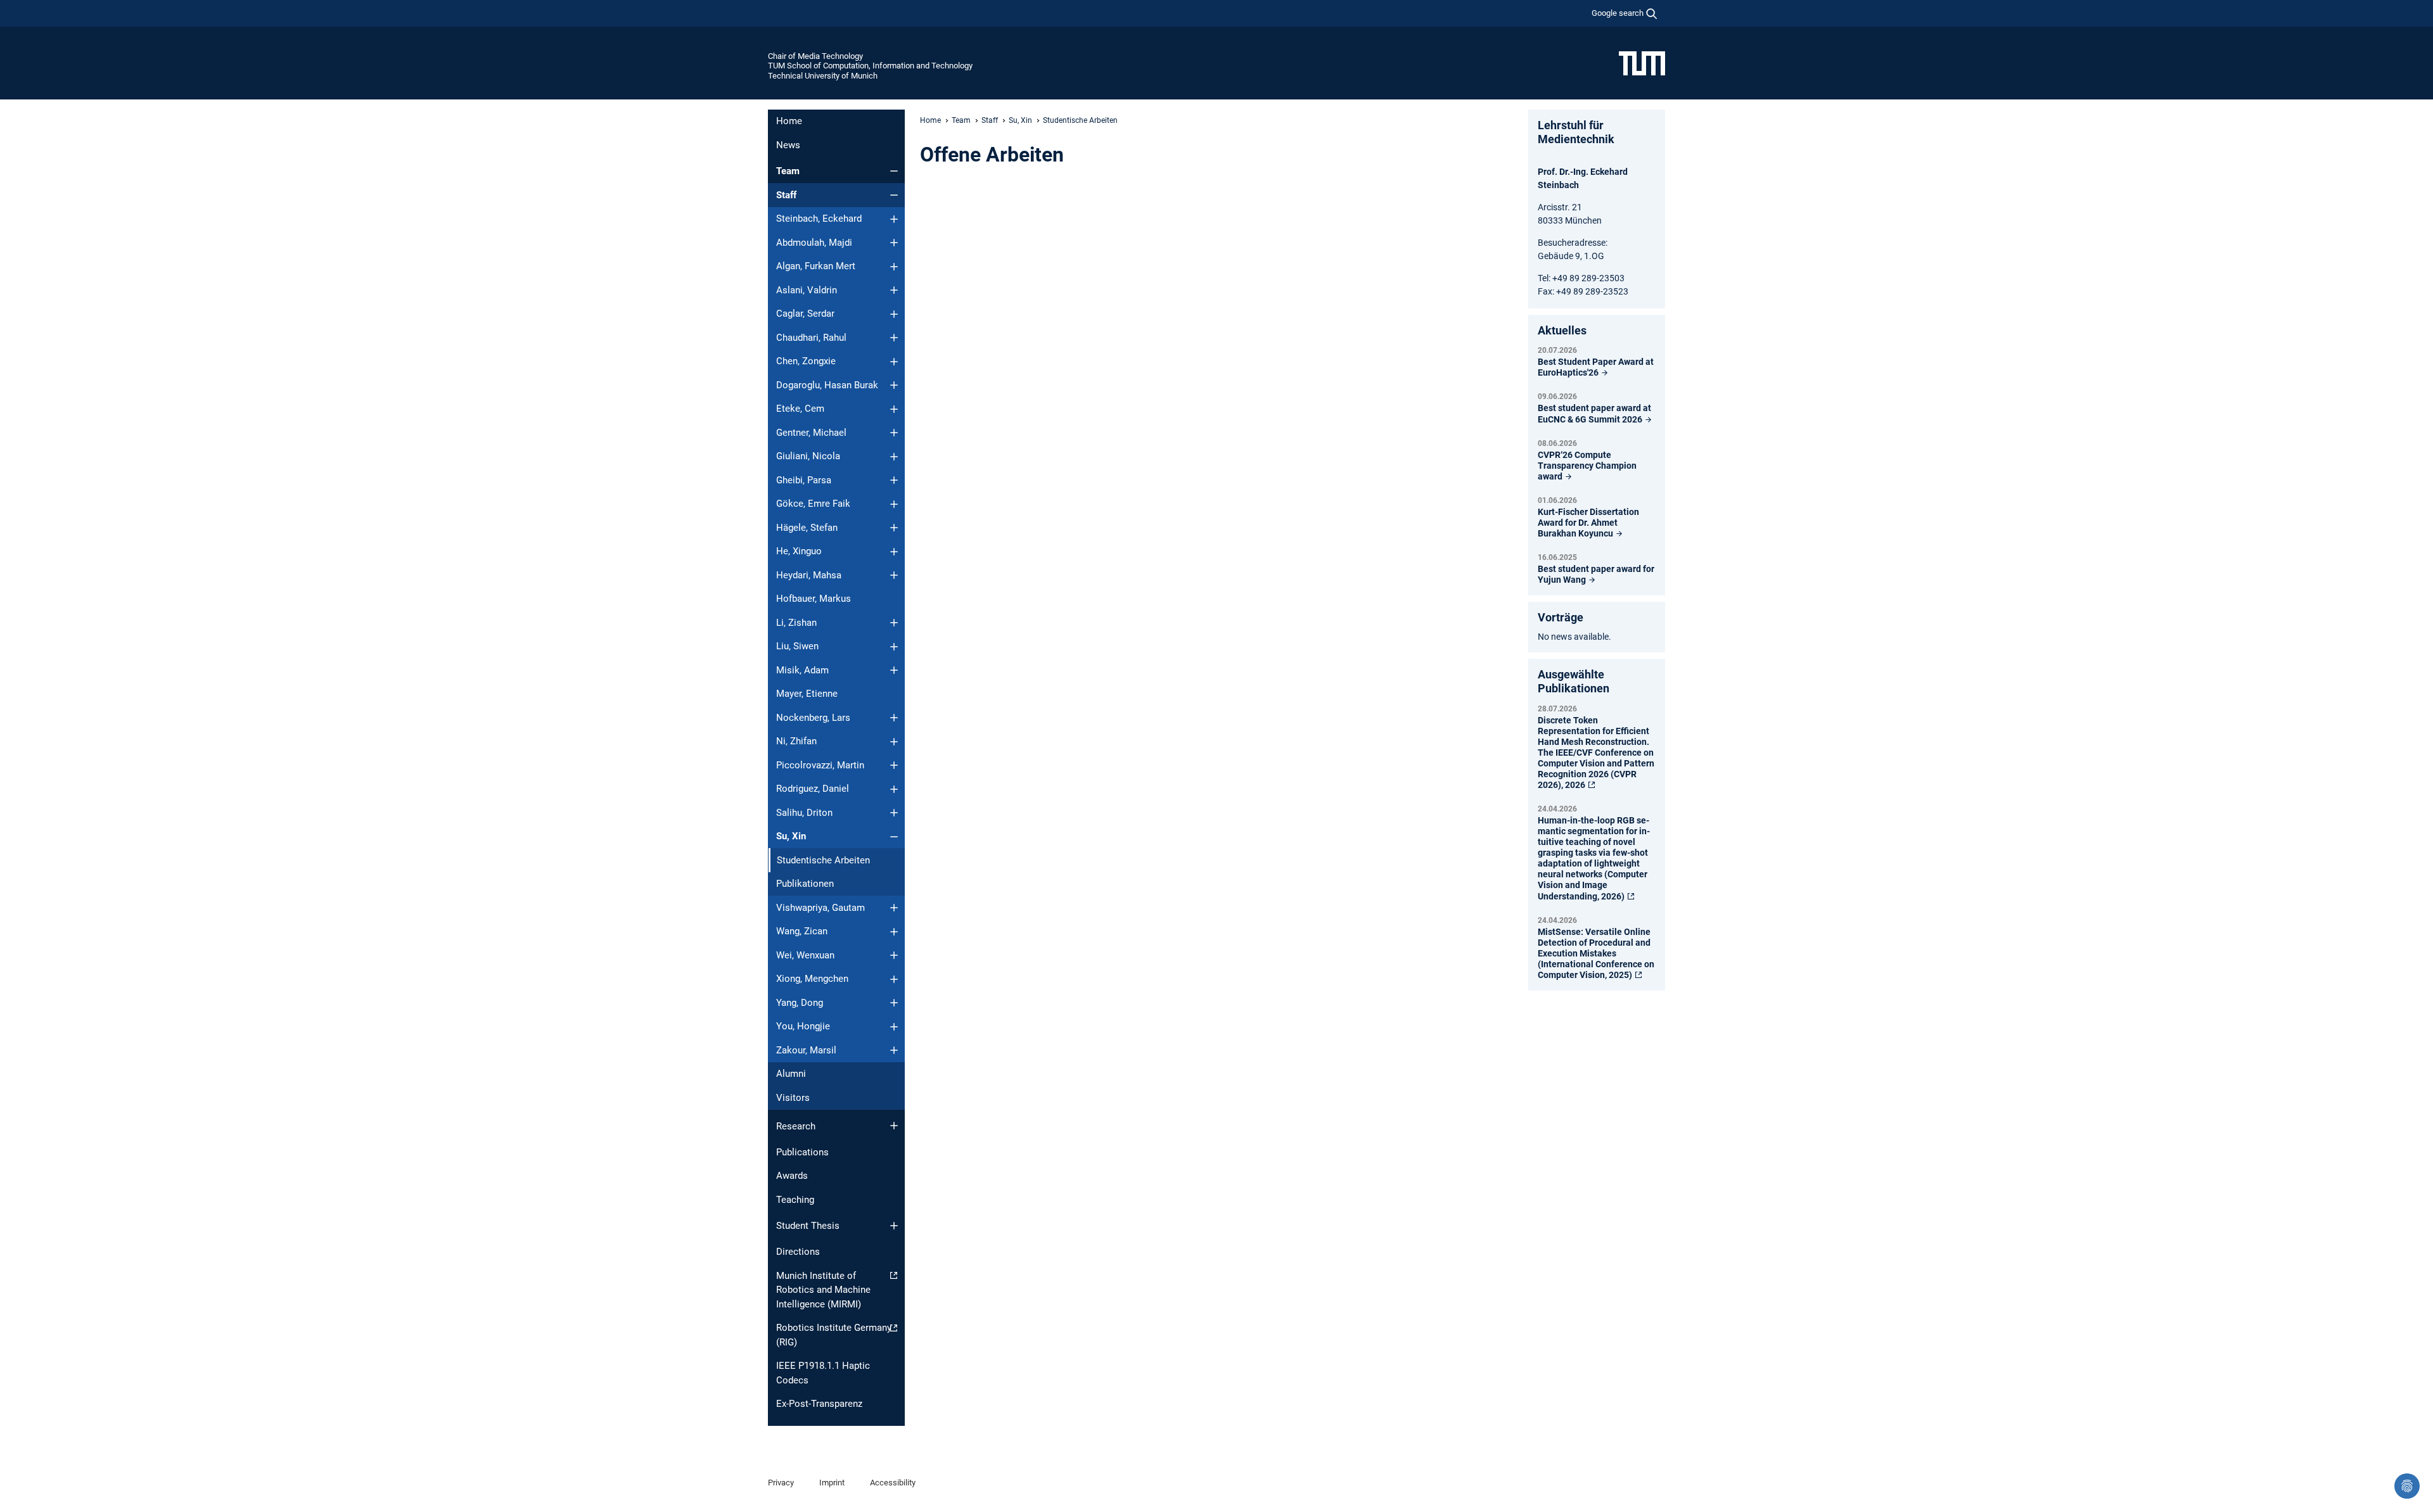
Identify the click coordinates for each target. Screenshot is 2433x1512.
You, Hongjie (803, 1026)
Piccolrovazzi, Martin (820, 765)
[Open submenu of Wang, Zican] (894, 932)
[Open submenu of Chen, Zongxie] (894, 362)
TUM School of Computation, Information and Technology (870, 66)
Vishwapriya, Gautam (821, 908)
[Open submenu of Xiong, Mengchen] (894, 979)
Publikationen (805, 884)
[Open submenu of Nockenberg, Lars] (894, 718)
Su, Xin (791, 836)
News (788, 145)
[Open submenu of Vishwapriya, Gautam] (894, 908)
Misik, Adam (802, 670)
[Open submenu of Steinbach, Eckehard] (894, 219)
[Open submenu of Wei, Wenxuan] (894, 955)
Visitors (793, 1098)
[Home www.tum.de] (1642, 63)
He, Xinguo (799, 551)
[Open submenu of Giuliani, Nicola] (894, 457)
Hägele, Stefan (807, 528)
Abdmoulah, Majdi (814, 243)
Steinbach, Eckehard (819, 219)
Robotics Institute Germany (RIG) (834, 1335)
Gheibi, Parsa (804, 480)
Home (789, 121)
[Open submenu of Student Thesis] (894, 1226)
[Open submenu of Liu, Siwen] (894, 647)
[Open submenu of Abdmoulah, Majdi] (894, 243)
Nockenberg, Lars (813, 718)
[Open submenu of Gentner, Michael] (894, 433)
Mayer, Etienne (807, 694)
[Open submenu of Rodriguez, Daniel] (894, 789)
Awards (792, 1176)
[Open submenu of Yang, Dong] (894, 1003)
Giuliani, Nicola (808, 456)
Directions (798, 1252)
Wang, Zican (802, 931)
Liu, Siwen (797, 646)
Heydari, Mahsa (809, 575)
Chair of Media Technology (815, 56)
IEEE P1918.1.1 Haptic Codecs (823, 1373)
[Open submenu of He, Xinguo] (894, 552)
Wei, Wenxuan (805, 955)
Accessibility (893, 1483)
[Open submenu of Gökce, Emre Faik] (894, 504)
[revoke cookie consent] (2407, 1486)
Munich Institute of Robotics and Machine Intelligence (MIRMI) (823, 1290)
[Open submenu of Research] (894, 1126)
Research (796, 1126)
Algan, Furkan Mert (816, 266)
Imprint (832, 1483)
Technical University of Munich (823, 76)
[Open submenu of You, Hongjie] (894, 1027)
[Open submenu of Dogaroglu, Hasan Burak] (894, 385)
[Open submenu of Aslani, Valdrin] (894, 290)
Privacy (781, 1483)
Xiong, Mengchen (812, 979)
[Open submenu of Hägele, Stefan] (894, 528)
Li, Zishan (796, 623)
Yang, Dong (800, 1003)
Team (788, 171)
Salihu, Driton (804, 813)
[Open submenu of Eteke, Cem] (894, 409)
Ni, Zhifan (796, 741)
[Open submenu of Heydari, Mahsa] (894, 575)
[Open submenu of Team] (894, 171)
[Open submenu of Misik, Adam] (894, 670)
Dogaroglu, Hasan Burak (827, 385)
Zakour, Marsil (806, 1050)
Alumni (791, 1074)
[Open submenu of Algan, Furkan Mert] (894, 267)
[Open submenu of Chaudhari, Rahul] (894, 338)
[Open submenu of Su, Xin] (894, 837)
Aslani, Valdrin (807, 290)
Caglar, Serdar (805, 314)
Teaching (795, 1200)
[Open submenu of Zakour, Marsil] (894, 1050)
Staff (786, 195)
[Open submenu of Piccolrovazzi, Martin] (894, 765)
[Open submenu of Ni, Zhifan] (894, 742)
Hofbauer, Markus (814, 599)
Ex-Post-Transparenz (819, 1404)
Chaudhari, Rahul (811, 338)
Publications (802, 1152)
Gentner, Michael (811, 433)
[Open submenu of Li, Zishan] (894, 623)
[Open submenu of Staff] (894, 195)
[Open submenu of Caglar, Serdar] (894, 314)
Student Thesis (808, 1226)
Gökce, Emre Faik (813, 504)
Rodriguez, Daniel (813, 789)
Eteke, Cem (800, 409)
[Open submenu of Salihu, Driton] (894, 813)
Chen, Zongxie (806, 361)
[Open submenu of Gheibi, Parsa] (894, 480)
